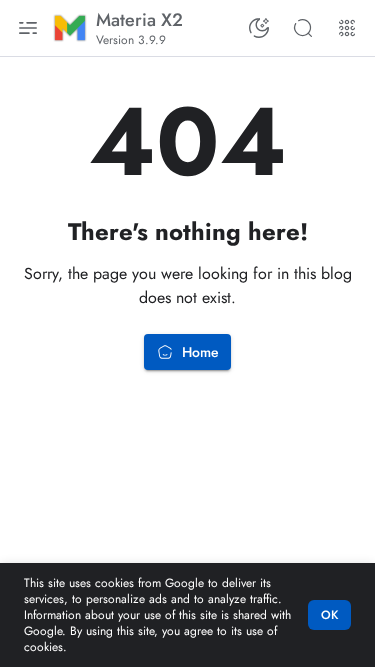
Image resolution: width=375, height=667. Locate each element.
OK (329, 615)
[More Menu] (347, 28)
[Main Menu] (28, 28)
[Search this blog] (303, 28)
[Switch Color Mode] (259, 28)
